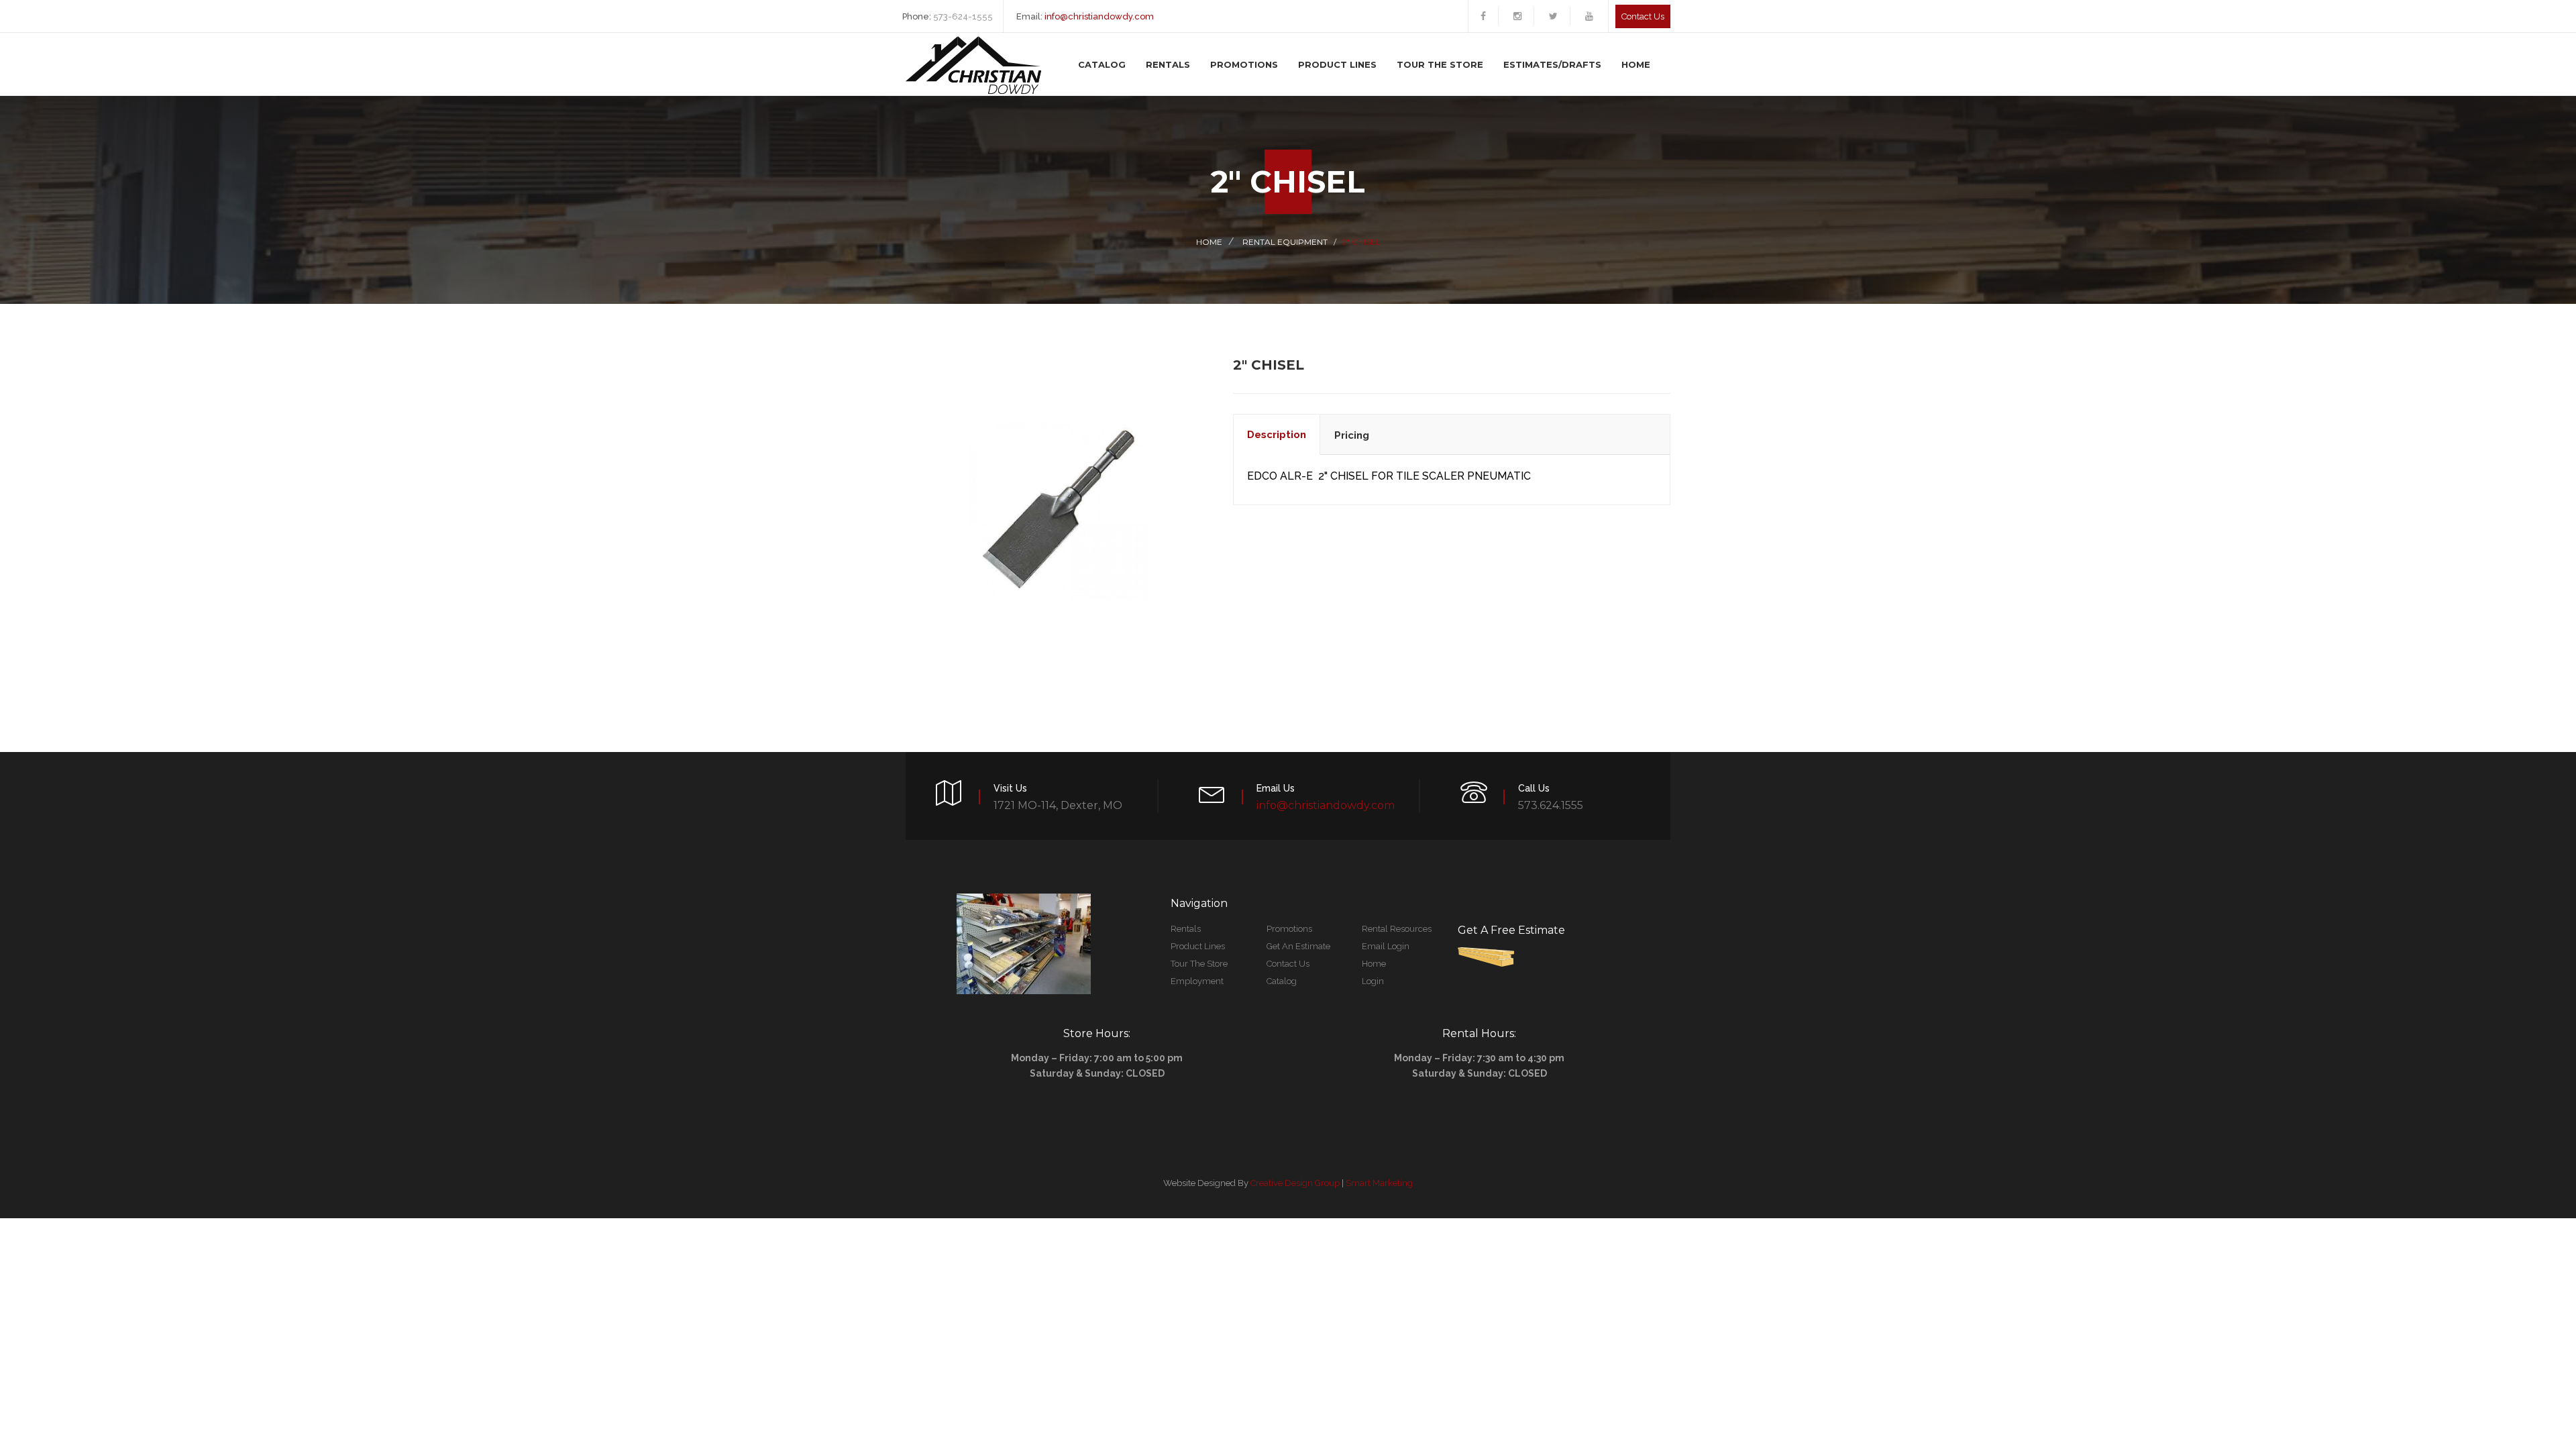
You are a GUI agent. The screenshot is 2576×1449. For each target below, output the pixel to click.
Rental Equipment (1285, 242)
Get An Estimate (1298, 946)
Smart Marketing (1379, 1183)
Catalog (1102, 64)
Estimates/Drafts (1552, 64)
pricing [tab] (1352, 435)
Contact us (1643, 16)
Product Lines (1337, 64)
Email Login (1386, 946)
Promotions (1244, 64)
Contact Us (1288, 964)
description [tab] (1277, 435)
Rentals (1168, 64)
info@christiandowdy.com (1099, 16)
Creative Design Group (1295, 1183)
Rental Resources (1397, 929)
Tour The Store (1440, 64)
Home (1636, 64)
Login (1373, 981)
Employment (1197, 981)
